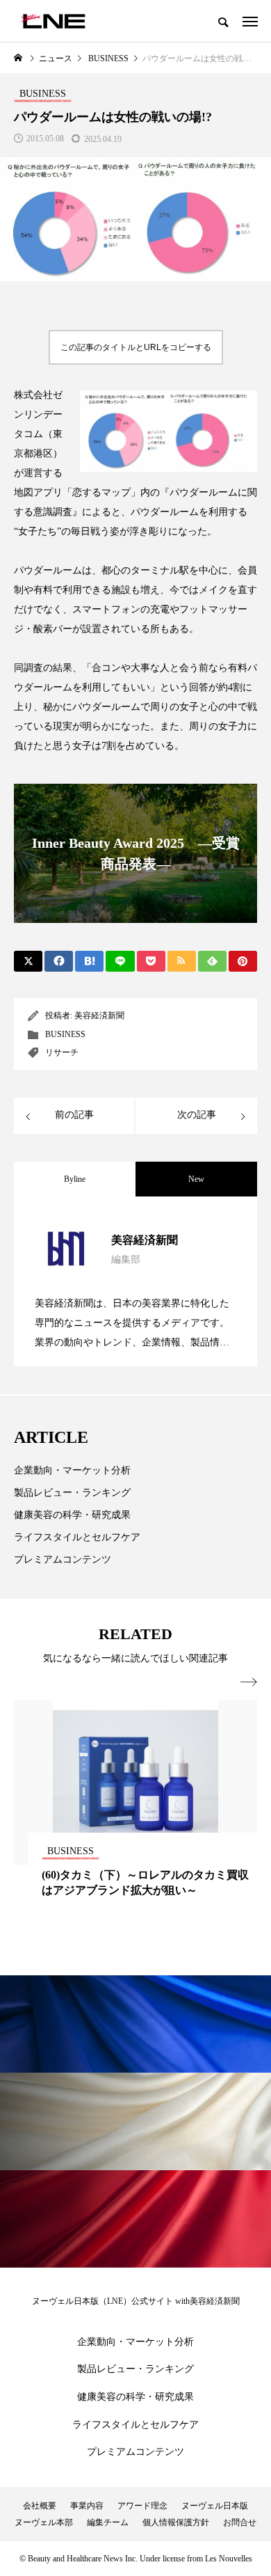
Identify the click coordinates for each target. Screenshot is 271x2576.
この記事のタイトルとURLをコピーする (136, 347)
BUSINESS (65, 1034)
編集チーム (108, 2522)
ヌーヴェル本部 (44, 2522)
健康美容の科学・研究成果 (72, 1515)
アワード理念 (142, 2506)
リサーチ (62, 1052)
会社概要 (40, 2506)
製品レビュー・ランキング (72, 1493)
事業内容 (87, 2506)
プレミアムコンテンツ (63, 1559)
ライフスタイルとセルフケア (77, 1537)
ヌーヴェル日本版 (215, 2506)
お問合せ (240, 2522)
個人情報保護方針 (176, 2522)
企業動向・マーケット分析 (72, 1470)
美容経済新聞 (99, 1016)
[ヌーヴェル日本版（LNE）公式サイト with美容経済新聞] (53, 21)
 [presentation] (249, 1682)
